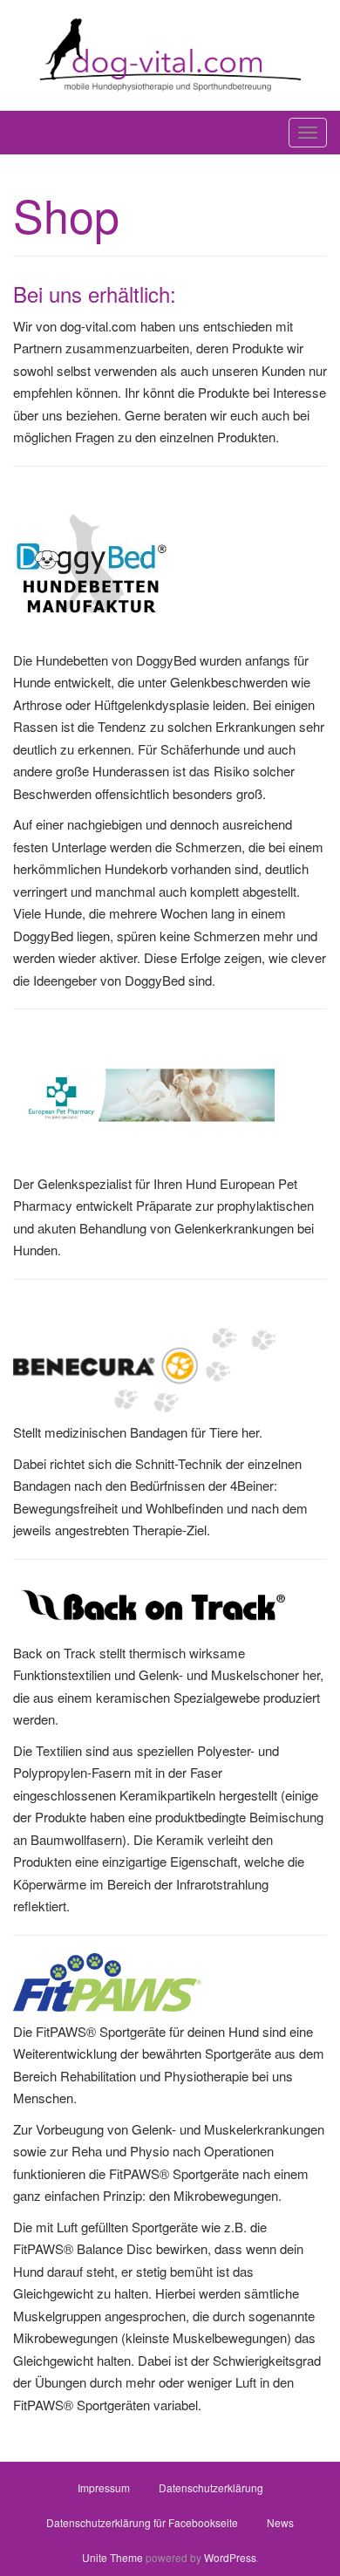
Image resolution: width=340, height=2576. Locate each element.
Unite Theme (112, 2557)
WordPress (230, 2557)
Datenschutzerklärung (211, 2487)
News (280, 2522)
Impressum (104, 2487)
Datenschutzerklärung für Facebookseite (142, 2522)
